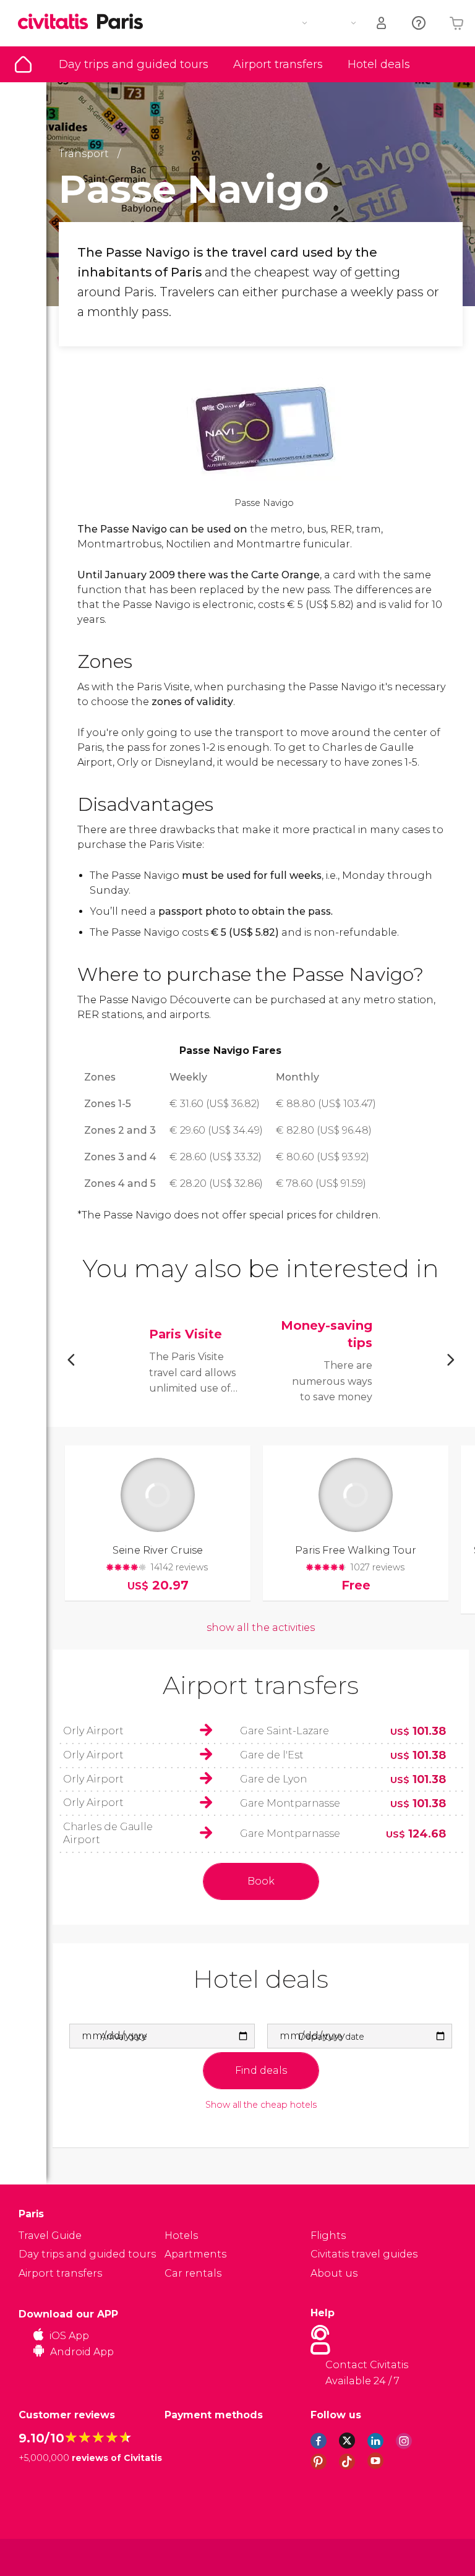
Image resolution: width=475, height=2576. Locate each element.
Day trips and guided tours (134, 64)
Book (261, 1881)
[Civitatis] (44, 2557)
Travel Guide (23, 64)
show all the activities (261, 1628)
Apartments (195, 2254)
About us (334, 2273)
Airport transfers (278, 64)
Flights (328, 2236)
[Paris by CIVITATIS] (58, 23)
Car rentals (193, 2273)
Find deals (261, 2070)
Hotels (181, 2236)
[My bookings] (382, 23)
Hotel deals (379, 64)
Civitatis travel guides (364, 2254)
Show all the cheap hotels (261, 2105)
